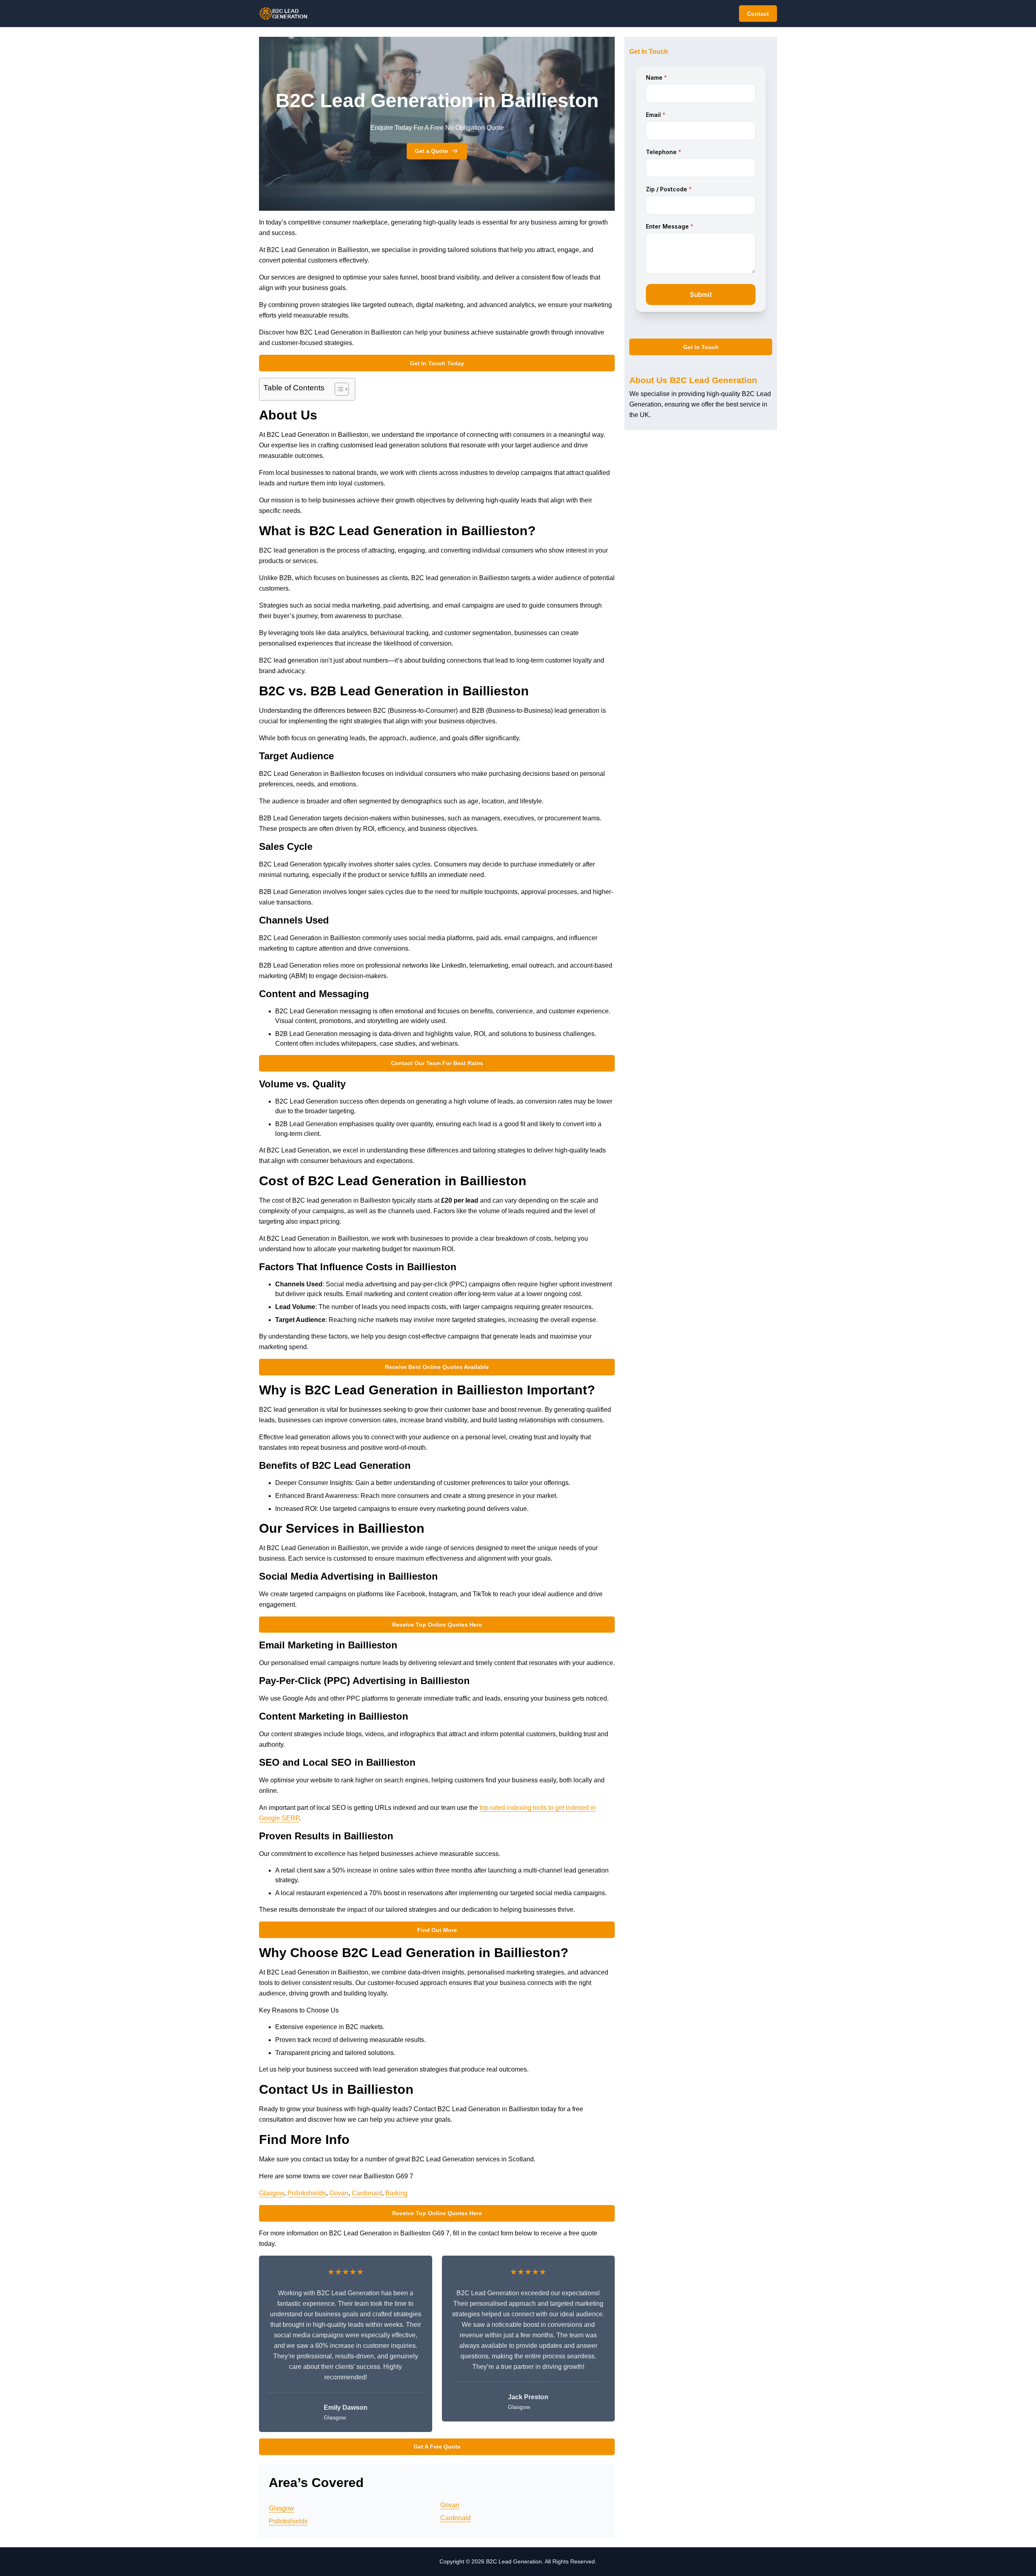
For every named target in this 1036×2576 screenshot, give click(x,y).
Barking (396, 2193)
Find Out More (437, 1930)
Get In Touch (701, 347)
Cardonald (367, 2193)
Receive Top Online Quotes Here (437, 1625)
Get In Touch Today (437, 363)
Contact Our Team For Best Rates (437, 1063)
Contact (758, 14)
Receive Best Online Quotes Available (437, 1367)
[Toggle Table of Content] (338, 389)
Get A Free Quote (437, 2447)
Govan (339, 2193)
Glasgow (272, 2193)
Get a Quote (431, 151)
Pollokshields (307, 2193)
